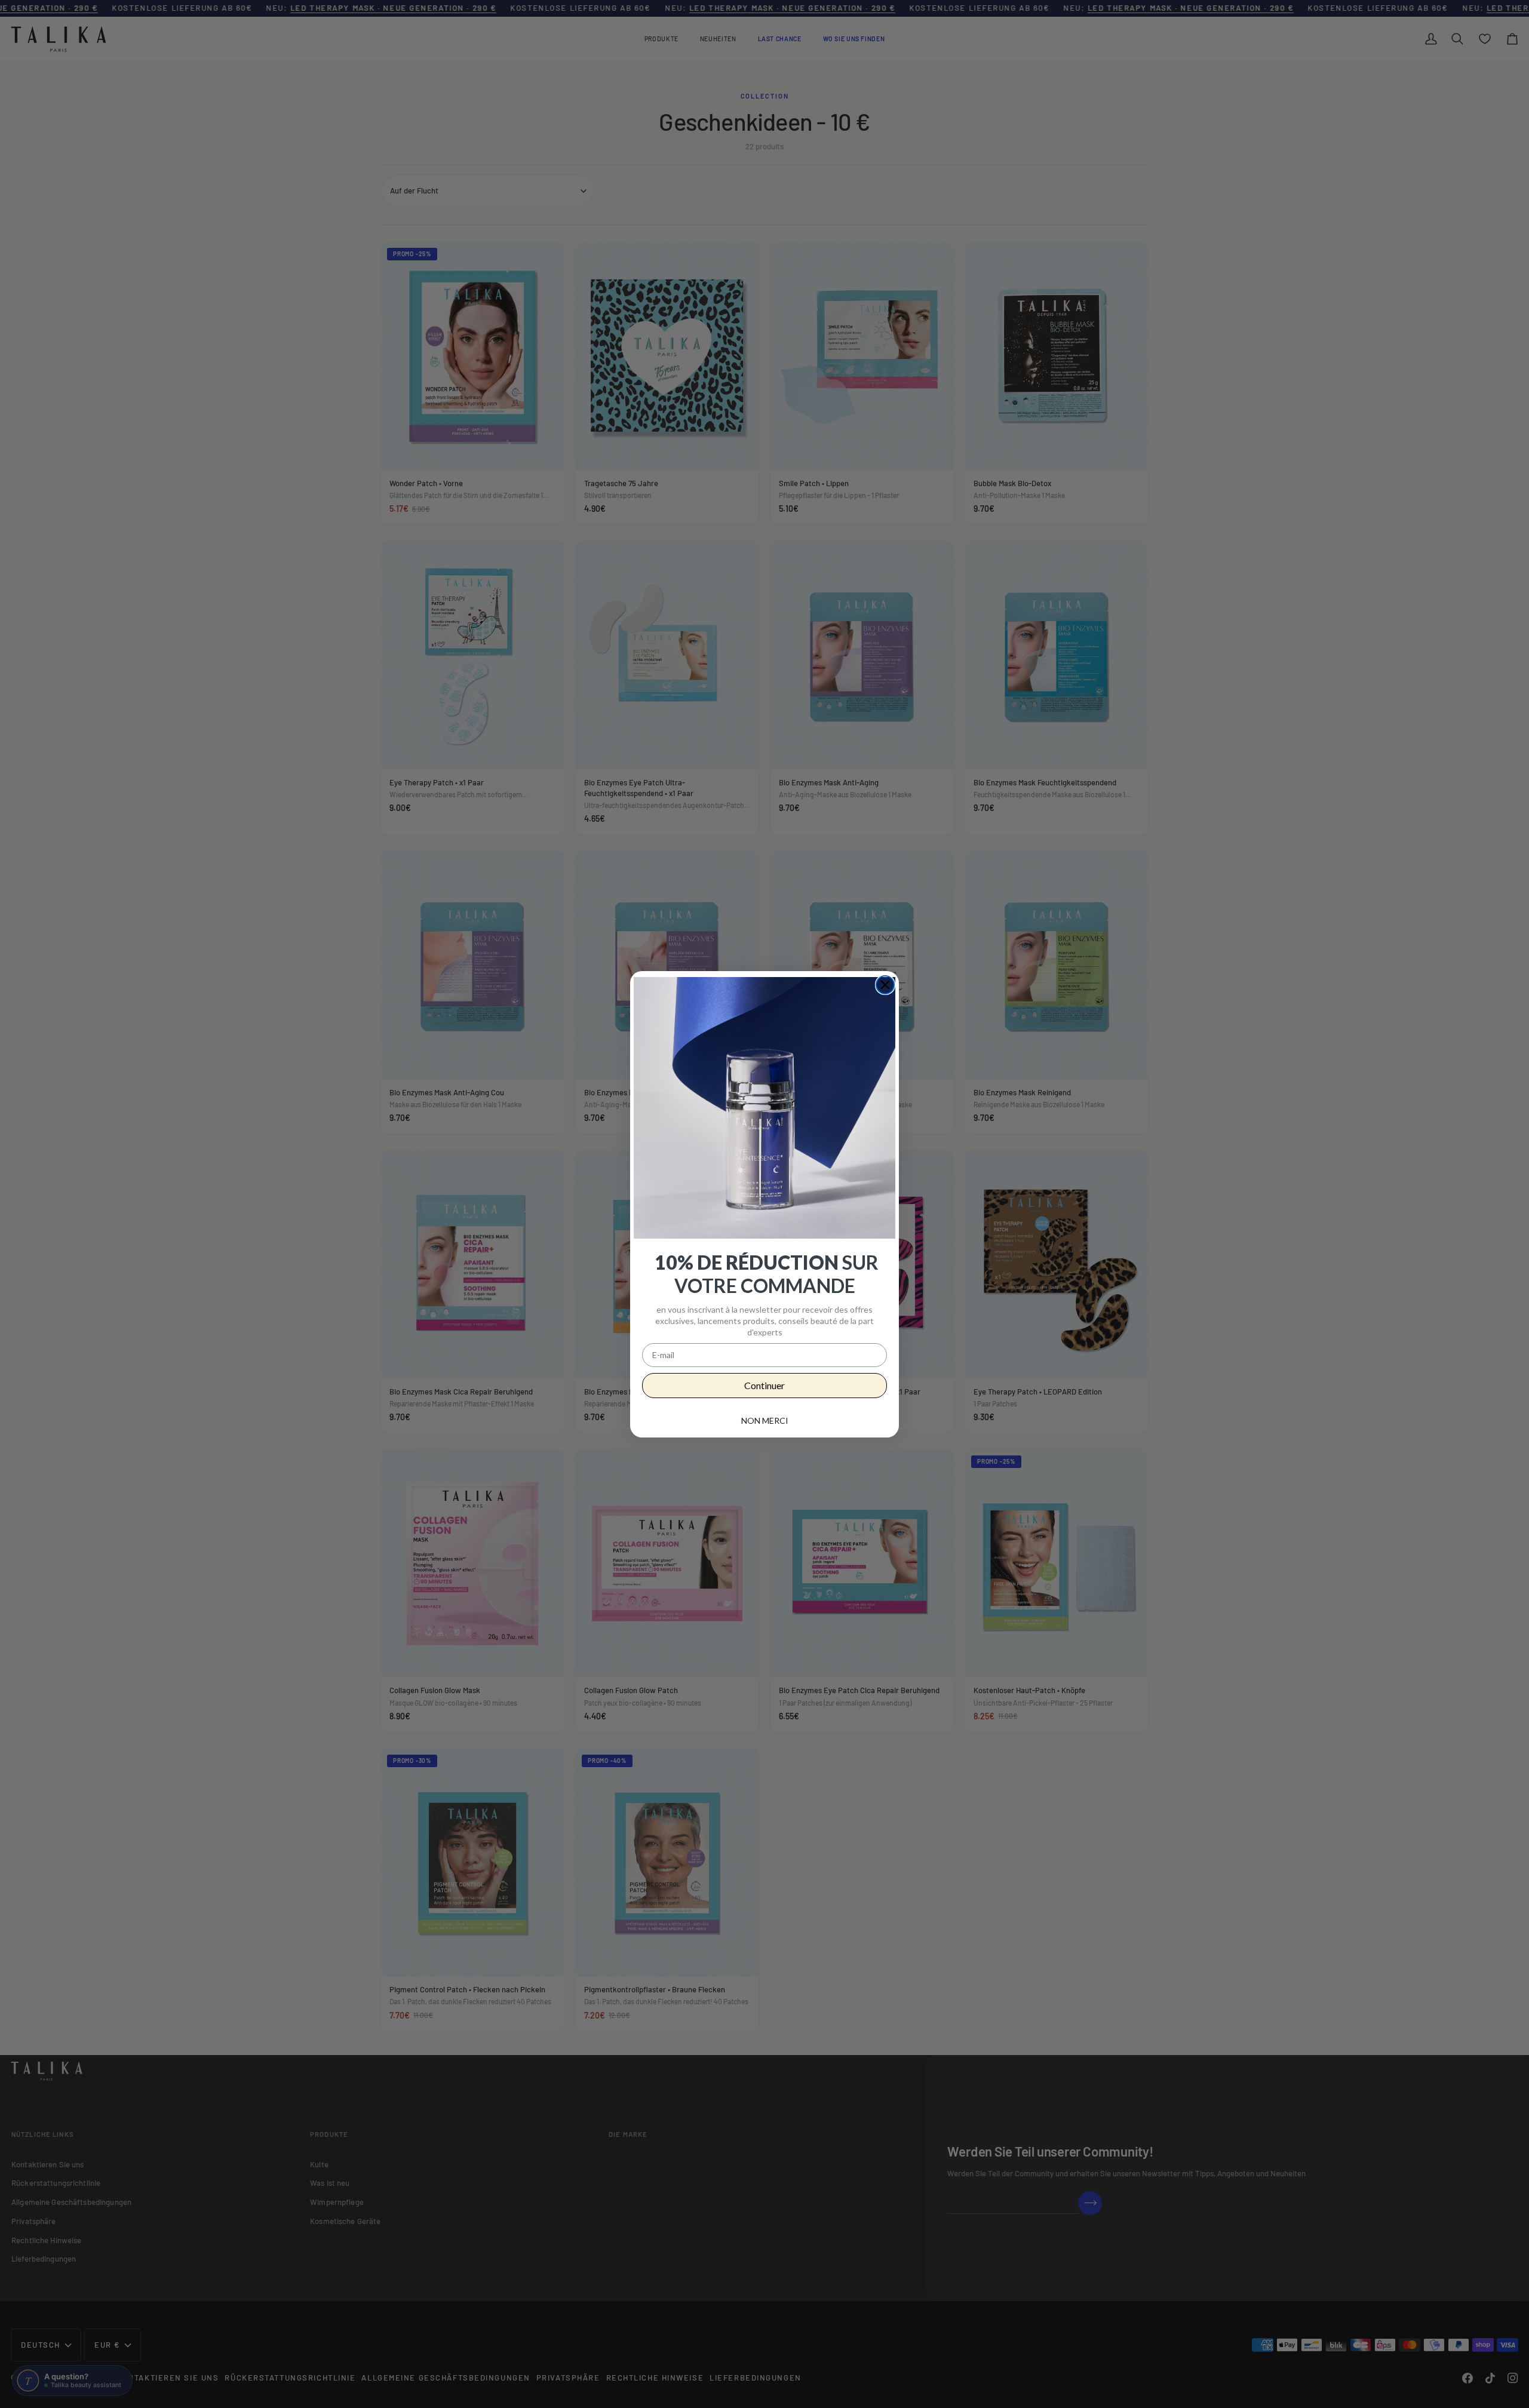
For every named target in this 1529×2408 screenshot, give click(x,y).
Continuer (764, 1385)
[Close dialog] (885, 985)
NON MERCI (765, 1420)
